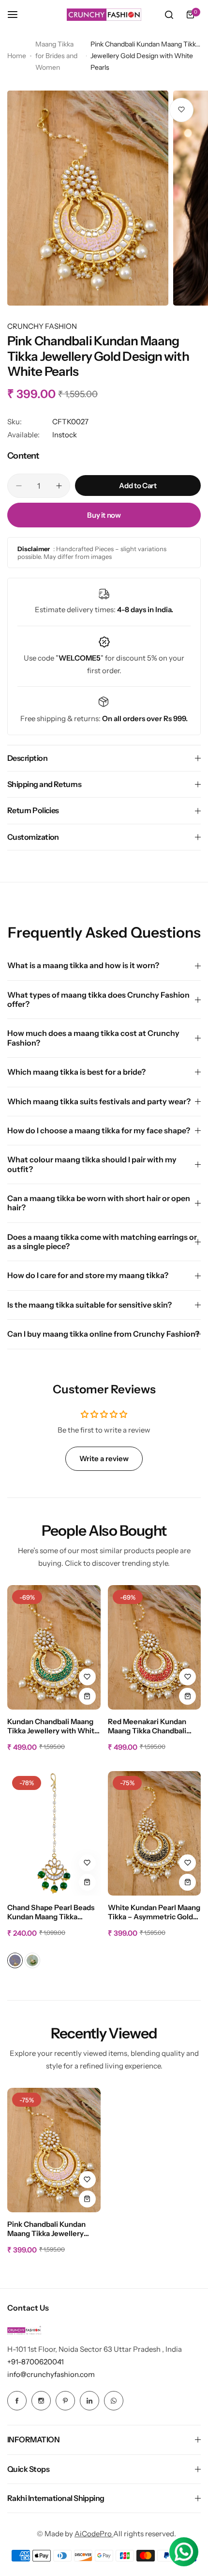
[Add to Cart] (87, 1696)
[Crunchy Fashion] (104, 15)
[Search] (169, 15)
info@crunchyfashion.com (51, 2374)
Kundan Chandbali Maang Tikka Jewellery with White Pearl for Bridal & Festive (53, 1727)
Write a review (104, 1458)
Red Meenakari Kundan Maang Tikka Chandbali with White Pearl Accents (151, 1727)
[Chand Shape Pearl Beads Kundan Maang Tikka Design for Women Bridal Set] (54, 1833)
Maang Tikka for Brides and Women (56, 56)
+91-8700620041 (36, 2362)
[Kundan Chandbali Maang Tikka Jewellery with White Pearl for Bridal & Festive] (54, 1647)
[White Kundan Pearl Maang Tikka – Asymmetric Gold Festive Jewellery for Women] (155, 1833)
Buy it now (104, 515)
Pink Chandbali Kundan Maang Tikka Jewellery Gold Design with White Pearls (47, 2229)
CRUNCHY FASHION (42, 326)
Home (17, 56)
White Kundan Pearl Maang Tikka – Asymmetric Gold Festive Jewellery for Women (154, 1913)
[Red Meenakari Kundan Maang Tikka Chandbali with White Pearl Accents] (155, 1647)
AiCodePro (94, 2534)
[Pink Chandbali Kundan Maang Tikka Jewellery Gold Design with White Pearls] (54, 2150)
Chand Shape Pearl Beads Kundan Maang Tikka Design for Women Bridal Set (51, 1913)
